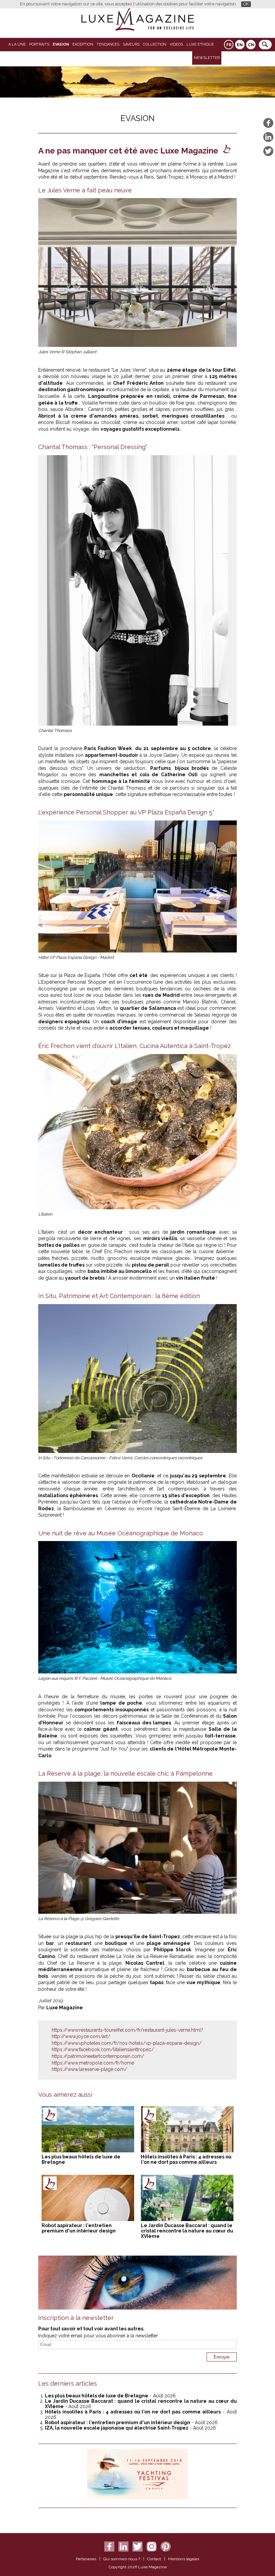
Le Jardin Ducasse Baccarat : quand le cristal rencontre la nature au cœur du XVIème (187, 2231)
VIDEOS (176, 44)
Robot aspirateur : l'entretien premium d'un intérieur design (79, 2228)
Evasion (61, 44)
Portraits (39, 44)
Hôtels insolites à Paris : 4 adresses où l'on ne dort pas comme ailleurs (186, 2159)
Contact (154, 2559)
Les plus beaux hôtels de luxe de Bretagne (97, 2396)
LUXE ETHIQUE (200, 44)
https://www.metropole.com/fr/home (93, 2063)
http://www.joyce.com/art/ (81, 2036)
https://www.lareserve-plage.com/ (89, 2069)
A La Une (17, 44)
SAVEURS (131, 44)
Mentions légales (184, 2559)
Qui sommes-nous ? (122, 2559)
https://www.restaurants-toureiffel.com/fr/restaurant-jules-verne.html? (127, 2030)
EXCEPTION (83, 44)
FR (229, 45)
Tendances (108, 44)
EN (240, 45)
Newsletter (207, 58)
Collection (155, 44)
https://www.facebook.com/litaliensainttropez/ (103, 2049)
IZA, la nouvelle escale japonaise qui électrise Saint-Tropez (117, 2428)
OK (246, 4)
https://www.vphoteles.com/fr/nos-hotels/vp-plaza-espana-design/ (127, 2043)
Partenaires (86, 2559)
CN (251, 45)
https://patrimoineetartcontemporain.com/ (98, 2056)
